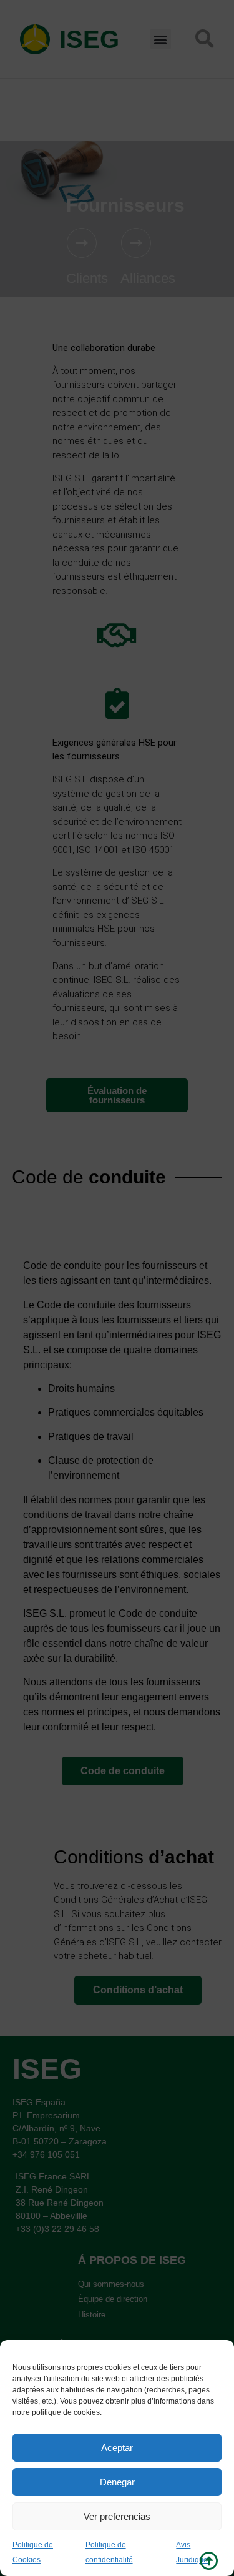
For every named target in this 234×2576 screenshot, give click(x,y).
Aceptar (117, 2448)
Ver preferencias (117, 2516)
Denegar (117, 2482)
